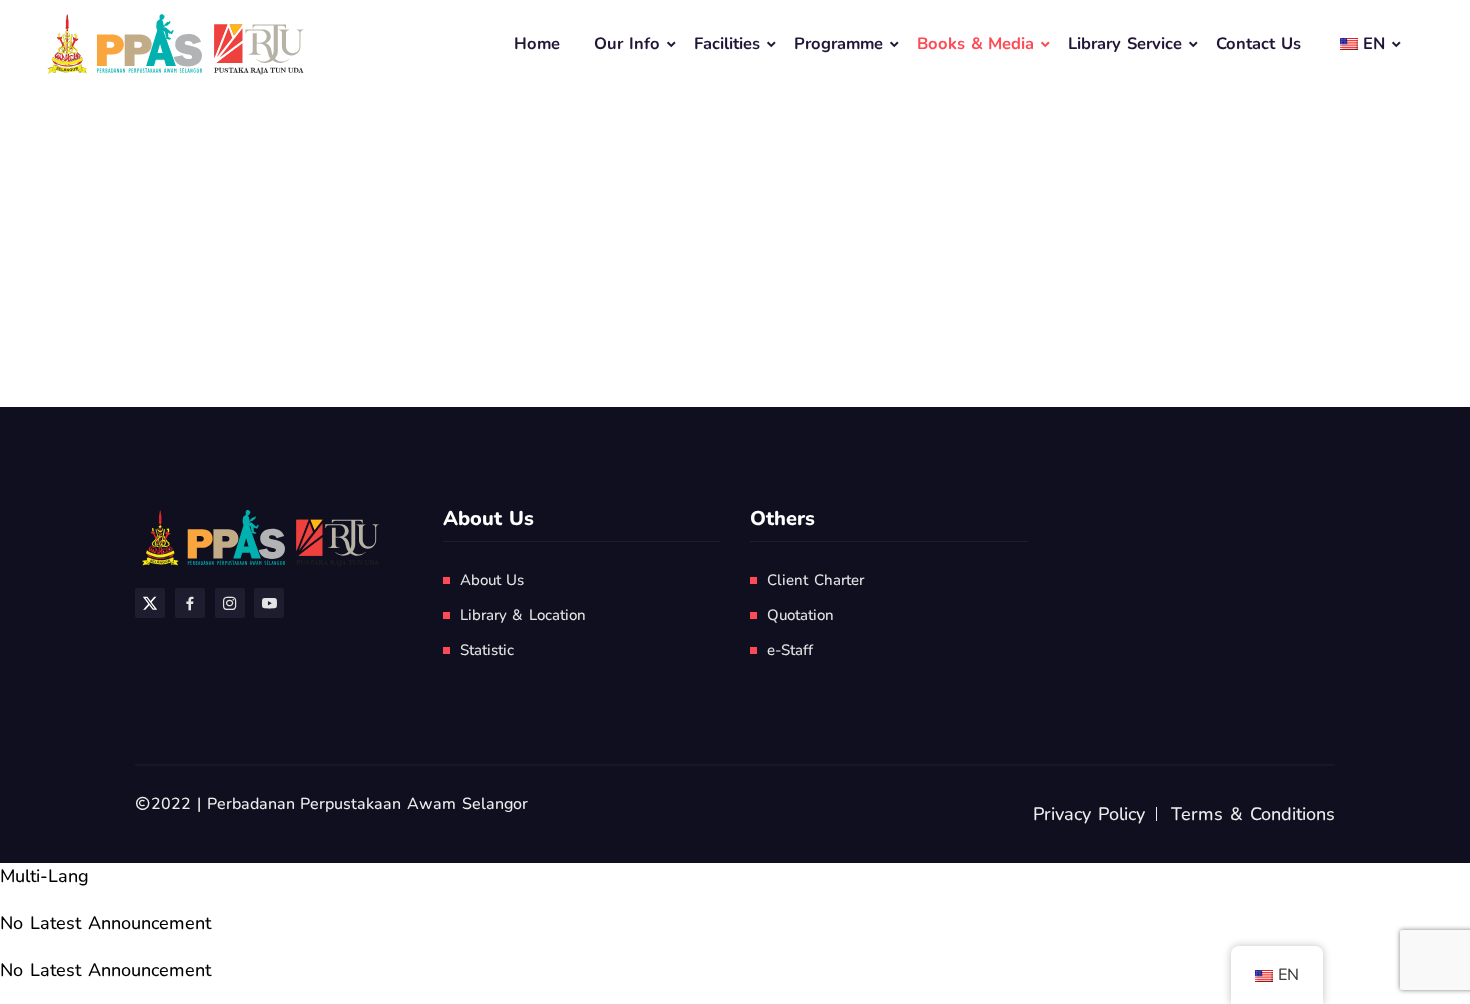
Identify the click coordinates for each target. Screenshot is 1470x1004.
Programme (838, 43)
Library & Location (523, 615)
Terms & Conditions (1253, 814)
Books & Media (976, 43)
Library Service (1125, 43)
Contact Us (1258, 43)
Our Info (627, 43)
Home (537, 43)
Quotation (800, 615)
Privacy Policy (1089, 814)
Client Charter (815, 580)
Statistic (487, 650)
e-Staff (790, 650)
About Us (492, 580)
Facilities (727, 43)
